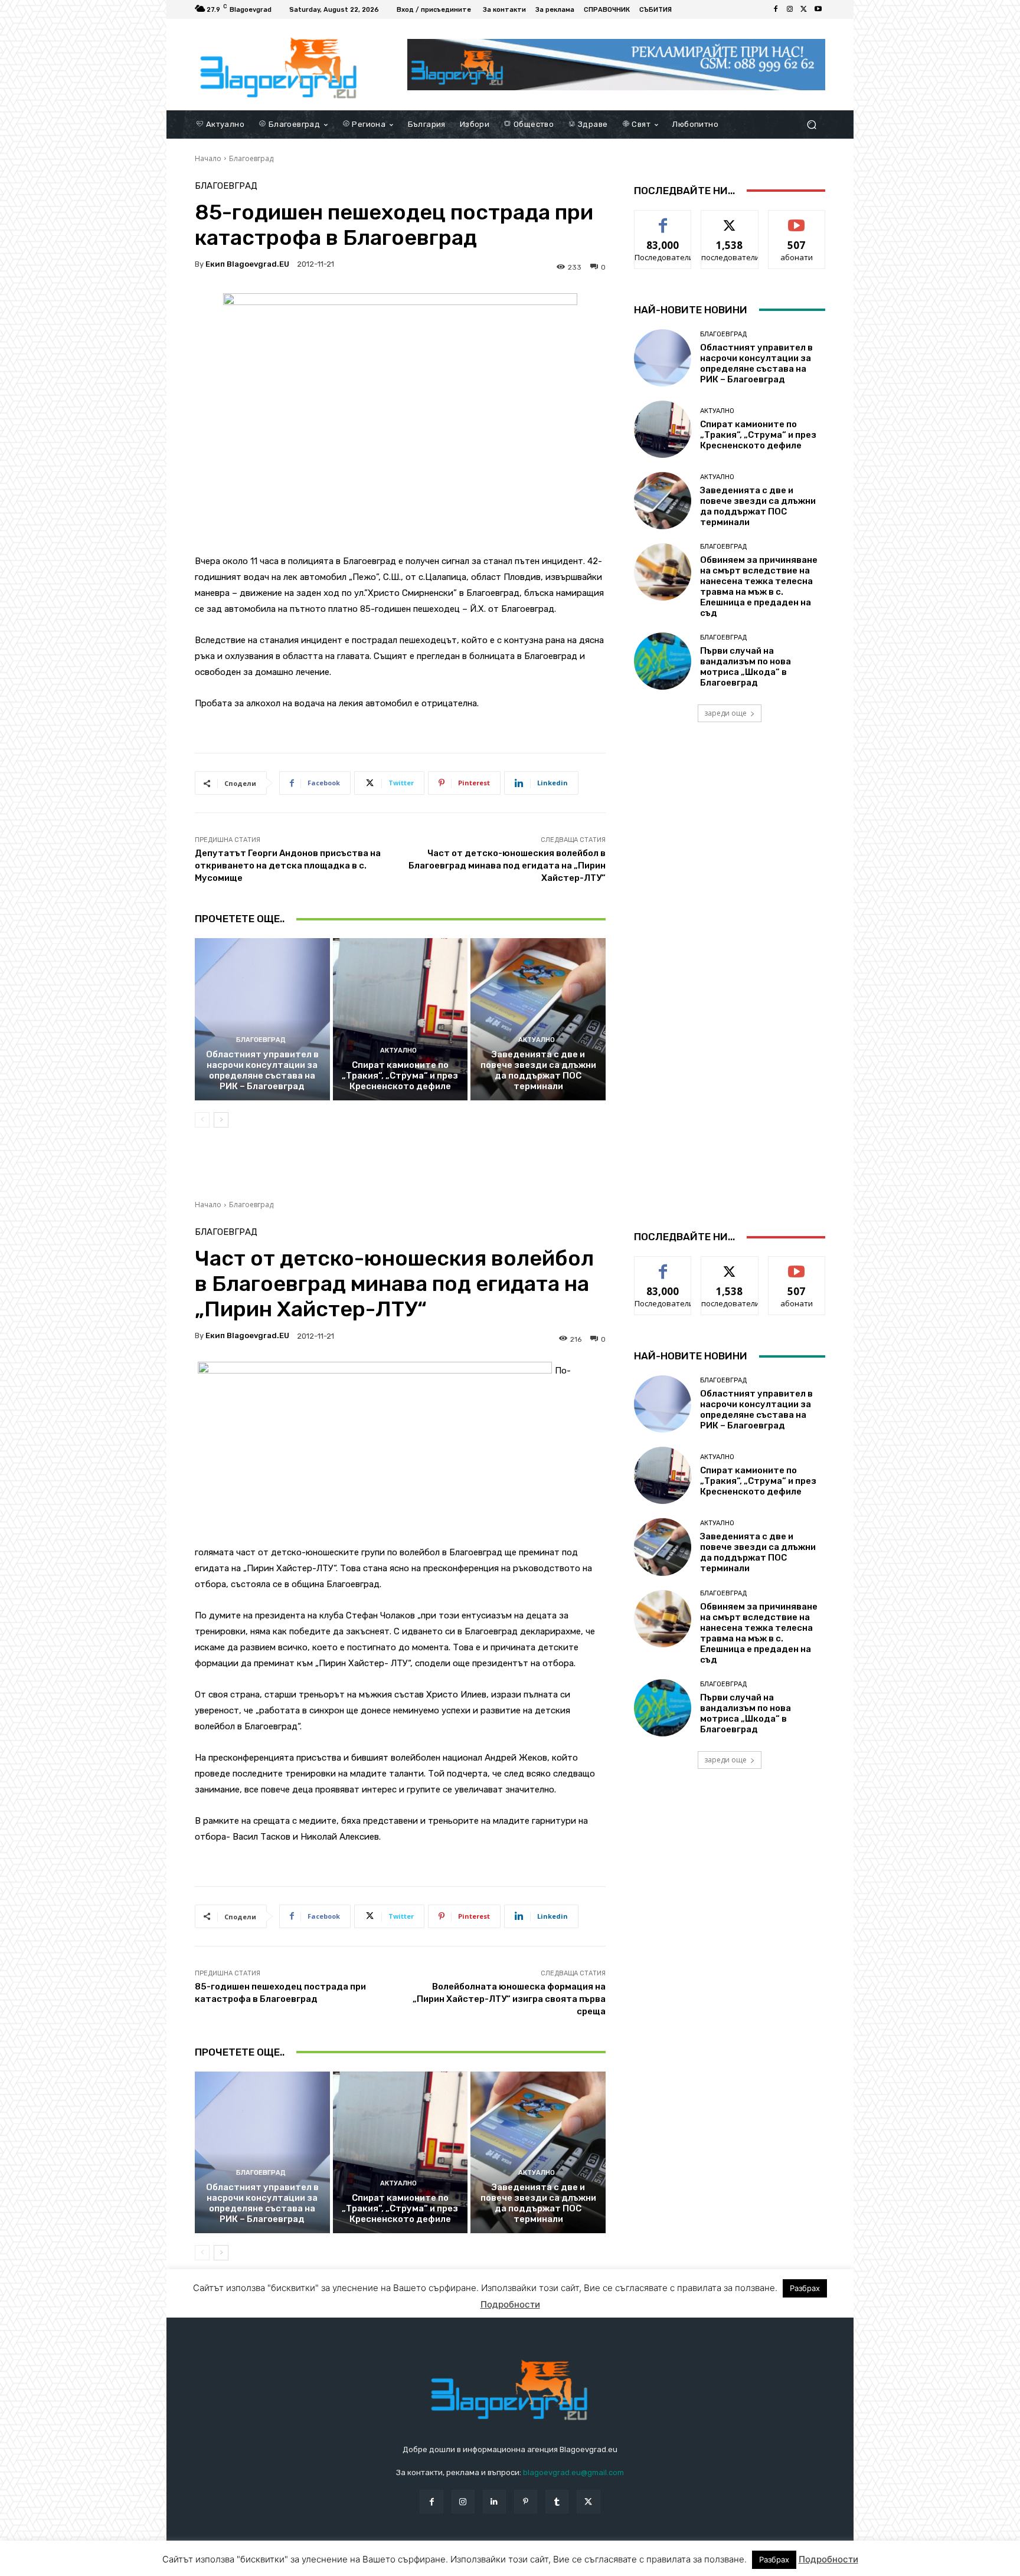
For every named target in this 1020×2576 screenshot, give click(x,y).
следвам (730, 219)
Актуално (398, 1051)
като (663, 219)
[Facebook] (776, 9)
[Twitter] (804, 9)
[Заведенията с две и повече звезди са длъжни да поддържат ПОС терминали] (538, 1019)
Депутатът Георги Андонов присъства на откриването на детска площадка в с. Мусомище (288, 866)
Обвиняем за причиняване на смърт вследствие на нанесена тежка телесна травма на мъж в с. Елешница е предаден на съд (759, 586)
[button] (811, 124)
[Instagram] (790, 9)
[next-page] (221, 1120)
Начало (208, 158)
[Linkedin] (494, 2501)
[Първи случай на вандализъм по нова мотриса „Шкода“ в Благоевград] (663, 661)
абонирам (797, 219)
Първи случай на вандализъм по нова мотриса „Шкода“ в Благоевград (746, 667)
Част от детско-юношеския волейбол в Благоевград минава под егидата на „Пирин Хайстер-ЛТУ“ (507, 866)
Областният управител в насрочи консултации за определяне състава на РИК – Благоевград (262, 1070)
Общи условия (335, 2563)
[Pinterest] (526, 2501)
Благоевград (251, 158)
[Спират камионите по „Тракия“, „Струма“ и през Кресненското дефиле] (401, 1019)
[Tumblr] (557, 2501)
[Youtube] (818, 9)
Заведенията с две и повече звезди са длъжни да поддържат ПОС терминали (538, 1070)
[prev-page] (202, 1120)
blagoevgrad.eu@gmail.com (573, 2472)
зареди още (725, 713)
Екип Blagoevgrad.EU (247, 264)
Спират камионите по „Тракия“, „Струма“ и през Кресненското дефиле (400, 1076)
